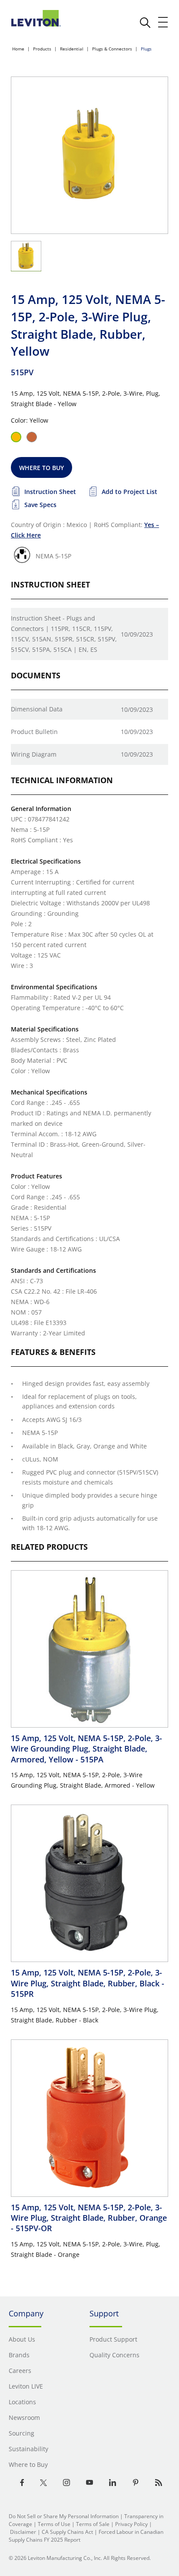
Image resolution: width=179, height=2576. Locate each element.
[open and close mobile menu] (163, 22)
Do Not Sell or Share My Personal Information (64, 2516)
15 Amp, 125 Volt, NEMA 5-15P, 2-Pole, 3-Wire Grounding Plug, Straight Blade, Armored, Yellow (86, 1749)
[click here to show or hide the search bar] (145, 23)
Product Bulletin (34, 732)
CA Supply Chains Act (67, 2532)
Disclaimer (23, 2532)
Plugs (146, 49)
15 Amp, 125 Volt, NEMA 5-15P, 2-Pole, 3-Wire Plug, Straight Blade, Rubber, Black (88, 1983)
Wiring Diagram (34, 754)
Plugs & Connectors (112, 49)
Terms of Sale (93, 2524)
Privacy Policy (131, 2524)
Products (42, 49)
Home (18, 49)
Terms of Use (54, 2524)
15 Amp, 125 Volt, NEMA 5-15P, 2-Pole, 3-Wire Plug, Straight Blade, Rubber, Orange (89, 2218)
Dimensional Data (37, 709)
